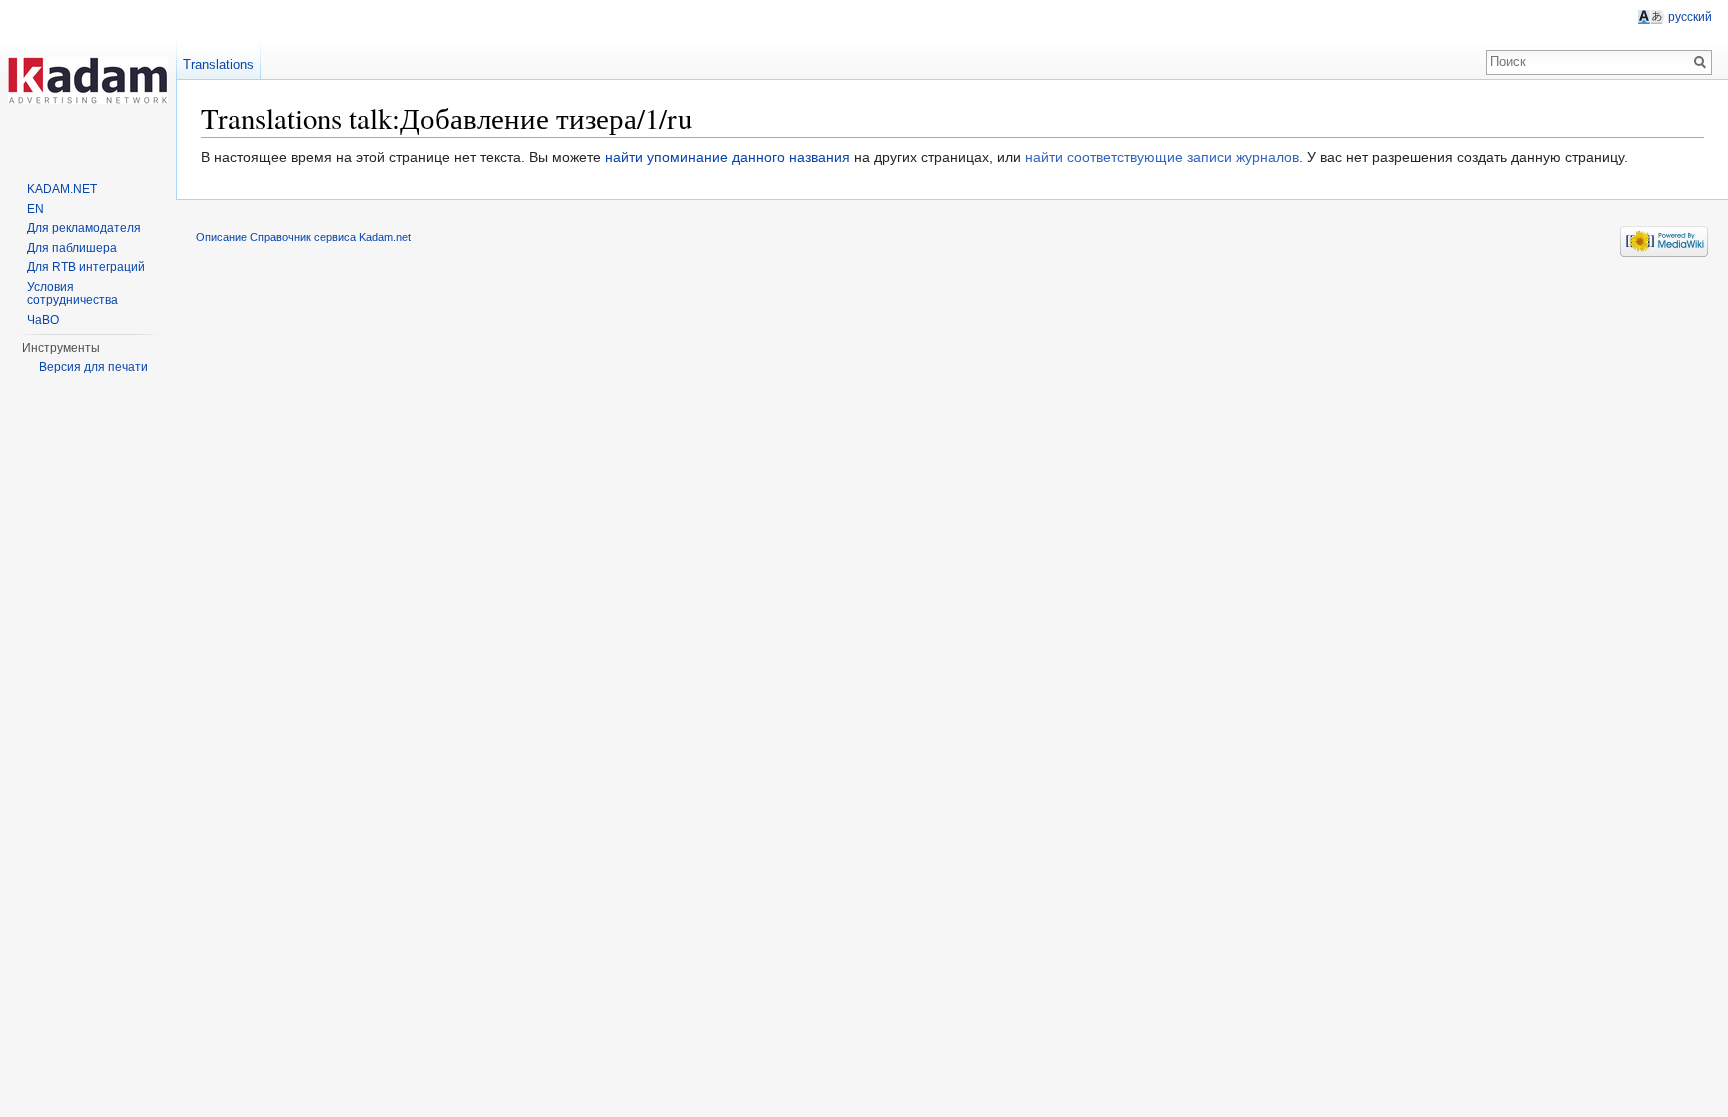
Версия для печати (93, 367)
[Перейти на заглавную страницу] (88, 80)
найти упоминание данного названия (727, 157)
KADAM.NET (62, 189)
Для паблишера (72, 248)
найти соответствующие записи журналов (1162, 157)
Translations (218, 64)
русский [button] (1690, 17)
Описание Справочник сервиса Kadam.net (303, 237)
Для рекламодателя (84, 228)
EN (35, 209)
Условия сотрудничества (72, 294)
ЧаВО (43, 320)
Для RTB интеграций (86, 267)
